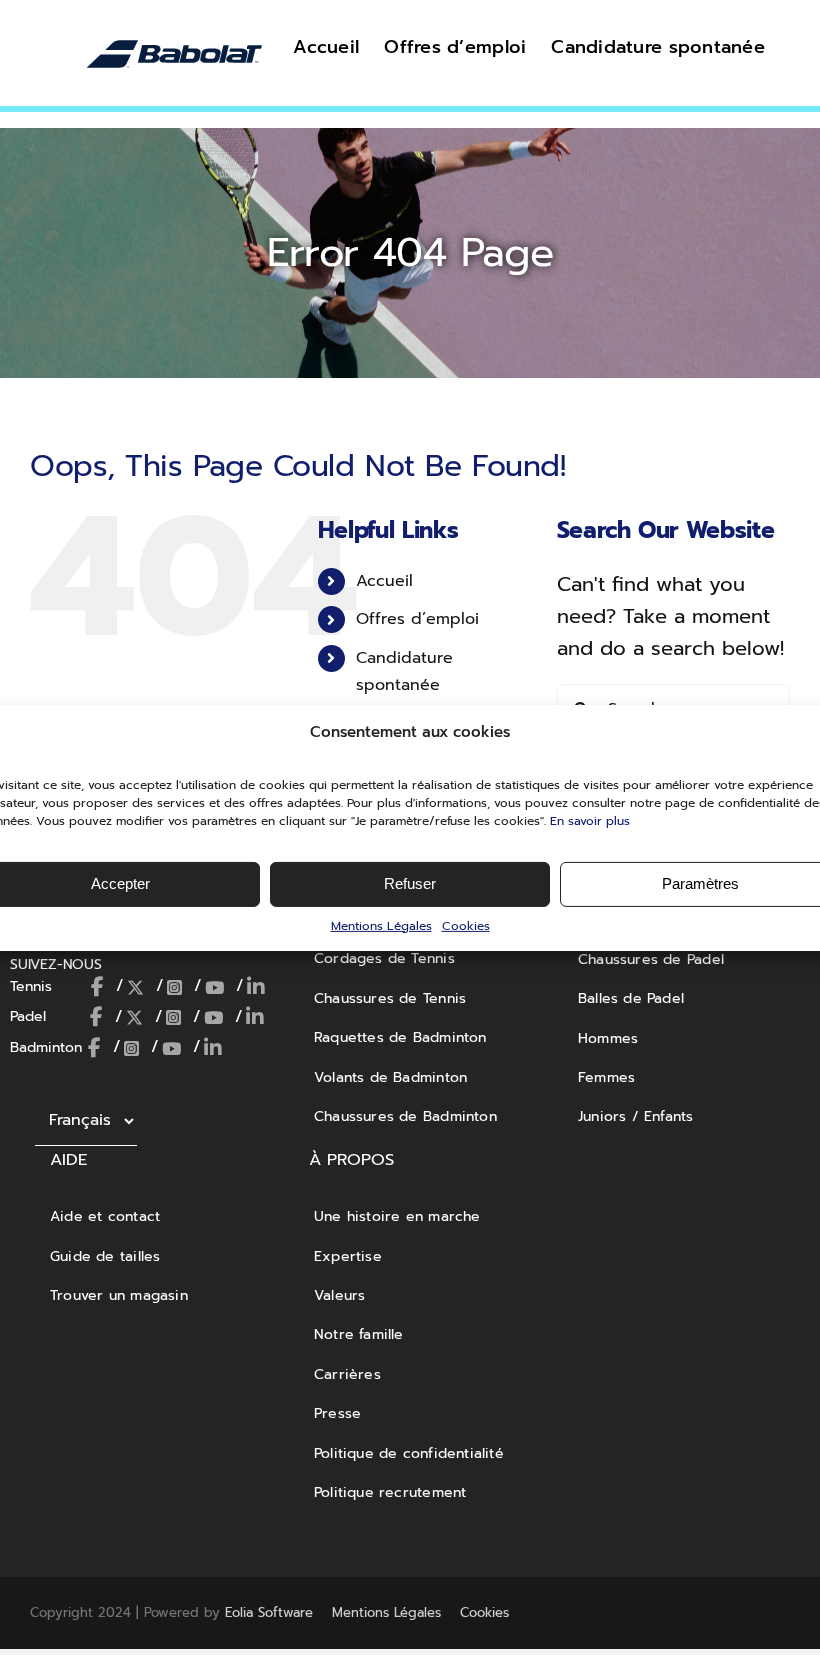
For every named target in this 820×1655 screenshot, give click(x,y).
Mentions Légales (381, 925)
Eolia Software (269, 1612)
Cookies (466, 925)
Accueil (384, 581)
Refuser (410, 883)
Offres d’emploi (417, 619)
